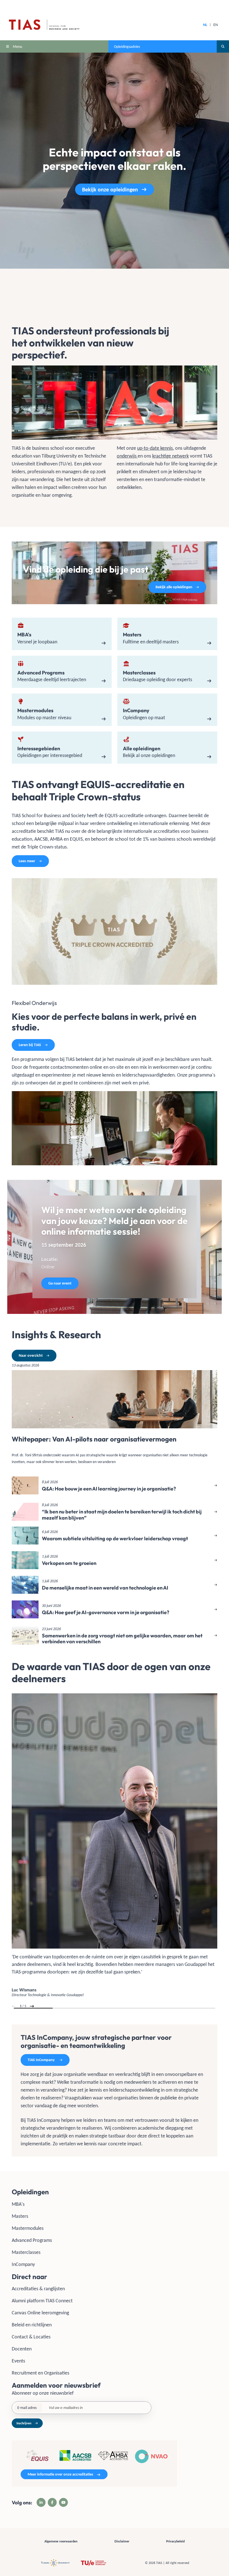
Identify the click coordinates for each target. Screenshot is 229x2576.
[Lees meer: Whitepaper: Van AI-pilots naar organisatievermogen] (115, 1416)
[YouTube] (63, 2502)
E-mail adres (27, 2408)
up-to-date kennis (155, 448)
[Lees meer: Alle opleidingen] (167, 748)
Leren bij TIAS (30, 1045)
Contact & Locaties (31, 2337)
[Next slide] (32, 2006)
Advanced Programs (32, 2240)
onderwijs (127, 456)
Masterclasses (26, 2252)
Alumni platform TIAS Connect (42, 2301)
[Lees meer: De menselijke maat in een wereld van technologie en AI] (115, 1585)
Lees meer (27, 861)
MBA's (18, 2204)
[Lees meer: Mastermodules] (62, 710)
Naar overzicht (31, 1355)
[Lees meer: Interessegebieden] (62, 748)
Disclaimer (122, 2541)
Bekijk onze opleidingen (110, 189)
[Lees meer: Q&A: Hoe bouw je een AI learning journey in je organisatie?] (115, 1485)
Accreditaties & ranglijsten (38, 2289)
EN (216, 25)
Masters (20, 2216)
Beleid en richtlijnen (32, 2325)
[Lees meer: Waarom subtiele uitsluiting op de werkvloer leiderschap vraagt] (115, 1536)
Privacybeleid (175, 2541)
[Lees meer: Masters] (167, 634)
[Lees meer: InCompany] (167, 710)
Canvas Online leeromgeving (40, 2313)
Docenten (22, 2349)
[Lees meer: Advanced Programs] (62, 672)
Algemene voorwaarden (61, 2541)
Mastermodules (28, 2228)
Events (18, 2361)
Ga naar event (60, 1283)
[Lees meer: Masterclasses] (167, 672)
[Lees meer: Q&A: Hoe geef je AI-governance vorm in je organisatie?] (115, 1609)
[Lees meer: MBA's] (62, 634)
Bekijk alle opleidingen (174, 587)
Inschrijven (24, 2423)
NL (205, 25)
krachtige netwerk (170, 456)
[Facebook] (52, 2502)
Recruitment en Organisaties (40, 2373)
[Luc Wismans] (115, 1846)
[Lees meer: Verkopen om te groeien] (115, 1560)
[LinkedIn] (41, 2502)
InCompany (23, 2264)
